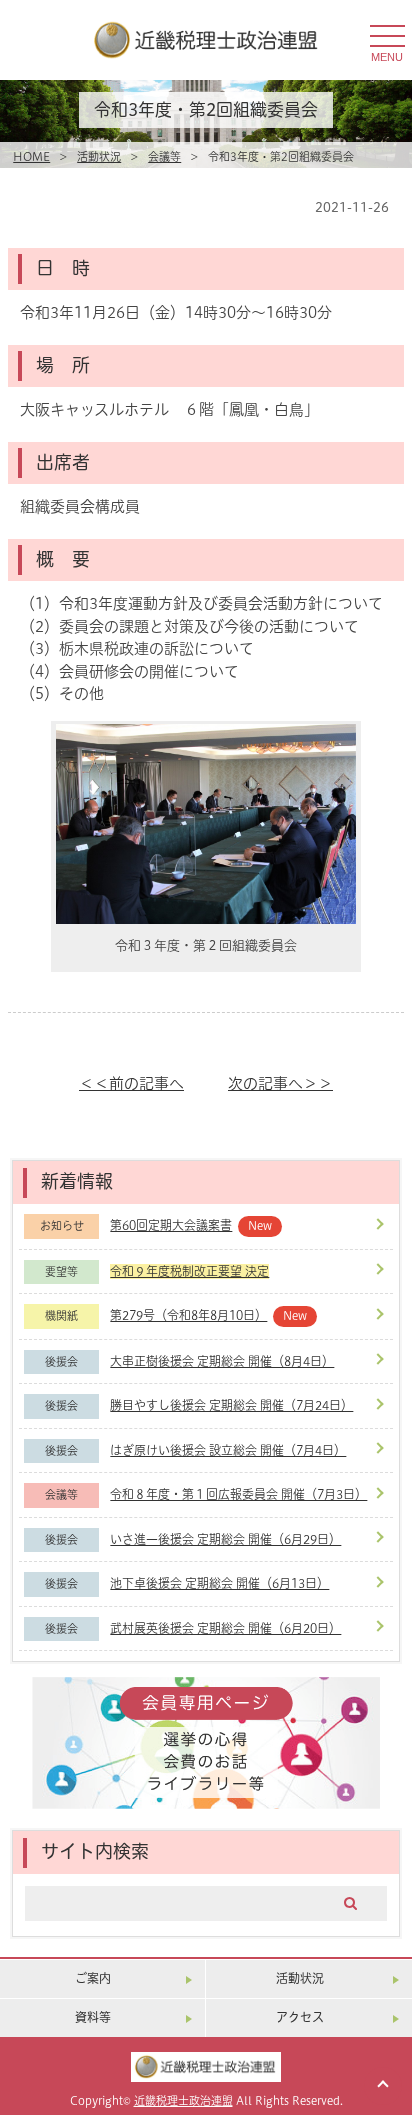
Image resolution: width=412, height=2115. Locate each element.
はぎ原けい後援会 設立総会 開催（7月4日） (228, 1450)
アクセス (300, 2017)
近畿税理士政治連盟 (183, 2101)
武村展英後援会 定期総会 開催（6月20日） (225, 1628)
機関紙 (61, 1316)
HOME (31, 157)
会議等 (164, 157)
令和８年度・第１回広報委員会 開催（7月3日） (238, 1494)
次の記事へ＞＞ (280, 1083)
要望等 (61, 1272)
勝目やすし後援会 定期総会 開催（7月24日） (231, 1405)
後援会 (61, 1362)
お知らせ (62, 1226)
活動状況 (99, 157)
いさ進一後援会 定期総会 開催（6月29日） (225, 1539)
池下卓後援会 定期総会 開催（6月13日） (219, 1583)
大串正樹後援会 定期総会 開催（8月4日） (222, 1361)
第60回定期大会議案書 (171, 1225)
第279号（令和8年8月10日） (188, 1315)
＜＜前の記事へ (131, 1083)
